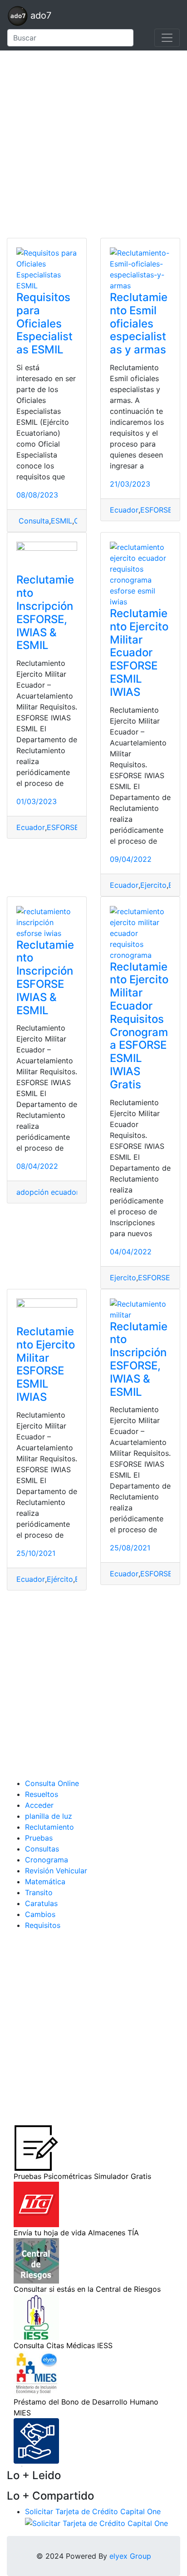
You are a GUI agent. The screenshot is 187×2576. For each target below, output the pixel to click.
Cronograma (47, 1860)
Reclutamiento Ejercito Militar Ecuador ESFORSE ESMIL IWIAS (139, 653)
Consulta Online (52, 1783)
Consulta (33, 521)
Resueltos (42, 1794)
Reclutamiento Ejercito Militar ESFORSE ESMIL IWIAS (46, 1364)
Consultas (42, 1849)
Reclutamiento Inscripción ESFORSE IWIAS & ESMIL (45, 978)
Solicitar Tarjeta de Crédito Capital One (93, 2511)
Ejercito (153, 885)
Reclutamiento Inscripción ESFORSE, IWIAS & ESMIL (45, 612)
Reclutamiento (49, 1827)
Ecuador (124, 510)
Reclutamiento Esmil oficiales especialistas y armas (139, 323)
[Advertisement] (93, 144)
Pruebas (39, 1838)
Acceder (39, 1805)
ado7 (39, 15)
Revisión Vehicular (56, 1871)
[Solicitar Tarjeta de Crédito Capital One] (96, 2522)
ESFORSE (63, 827)
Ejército (60, 1579)
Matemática (45, 1882)
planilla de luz (49, 1816)
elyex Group (130, 2556)
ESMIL (62, 521)
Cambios (40, 1914)
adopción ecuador (48, 1192)
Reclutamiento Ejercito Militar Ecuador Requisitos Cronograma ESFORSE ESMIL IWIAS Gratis (139, 1026)
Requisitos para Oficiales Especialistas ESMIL (44, 323)
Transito (39, 1892)
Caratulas (41, 1903)
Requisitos (43, 1925)
